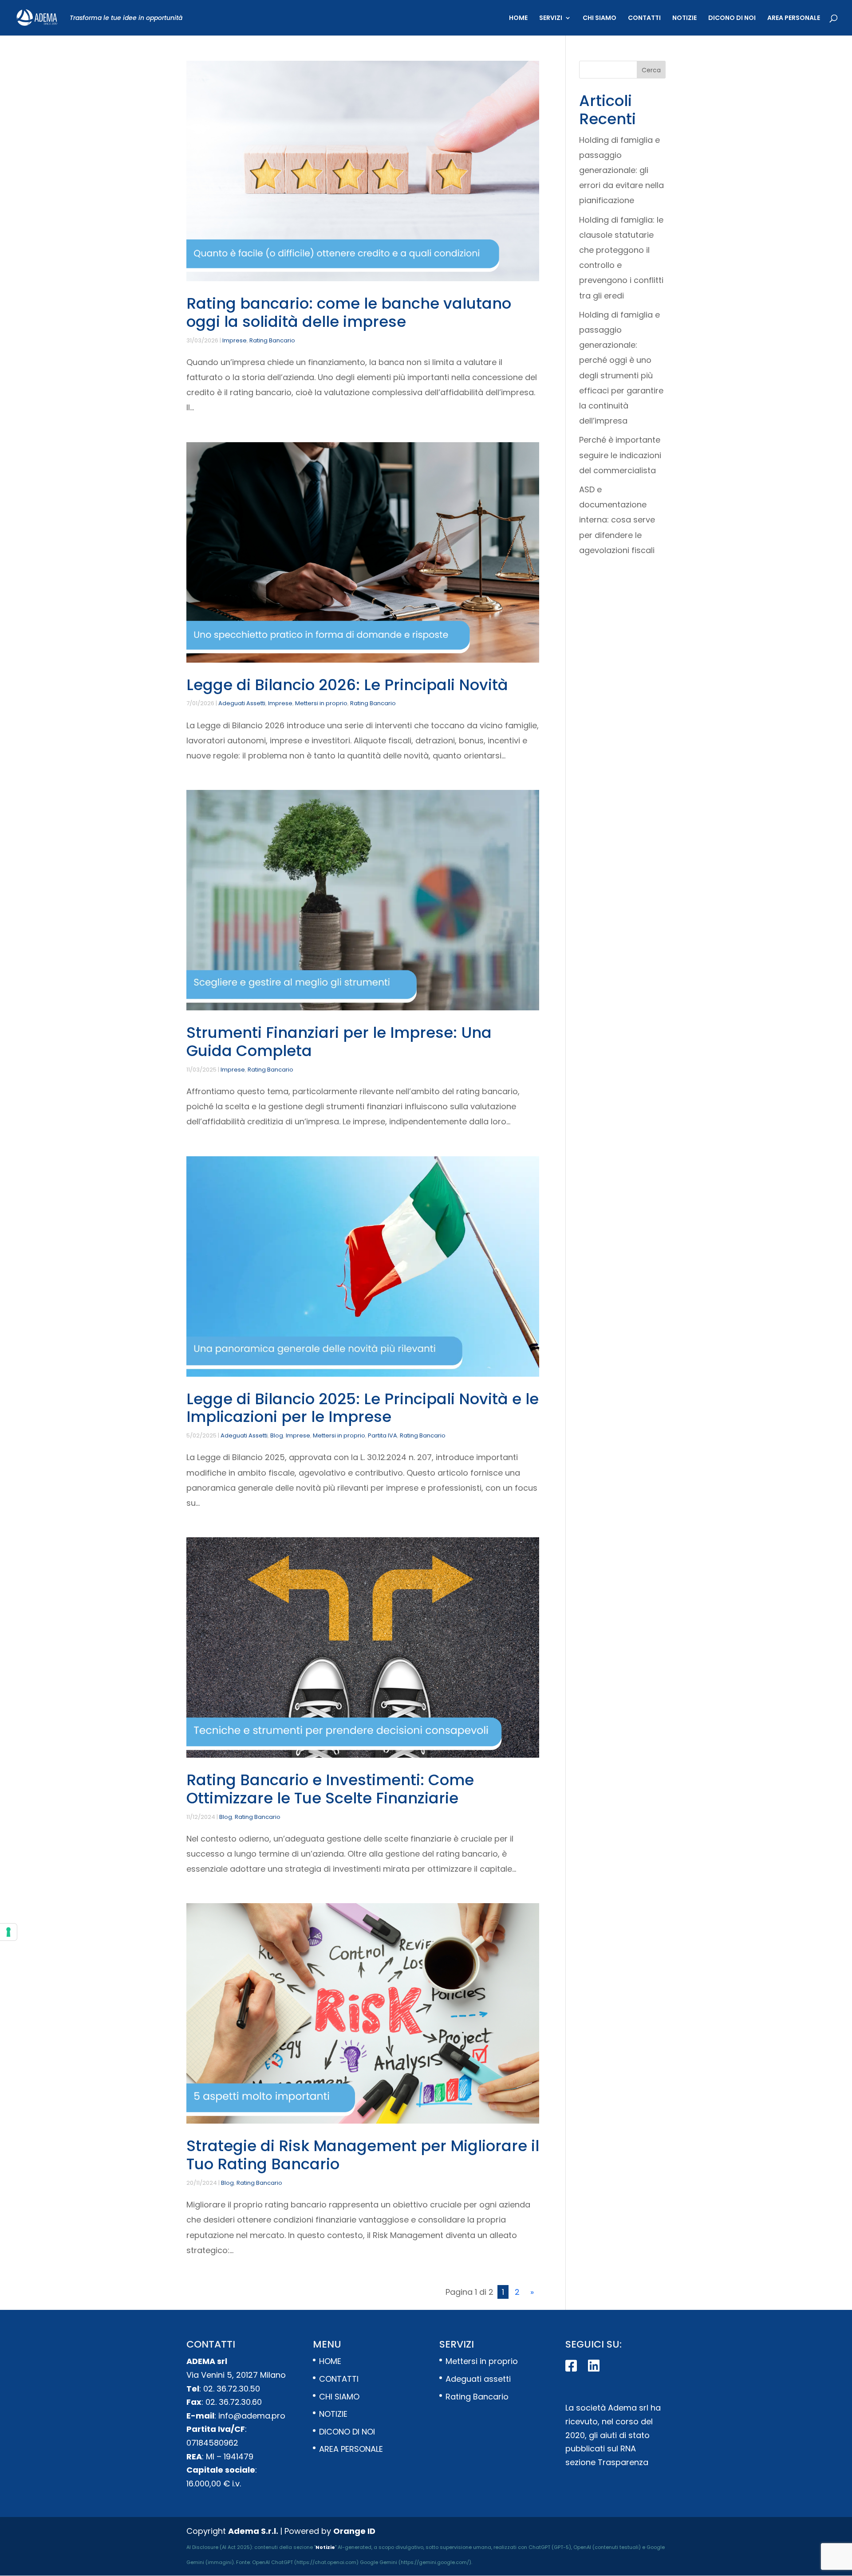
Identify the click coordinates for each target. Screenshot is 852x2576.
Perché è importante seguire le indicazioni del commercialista (620, 455)
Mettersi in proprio (321, 703)
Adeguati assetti (478, 2379)
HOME (518, 18)
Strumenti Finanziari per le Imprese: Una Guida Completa (339, 1042)
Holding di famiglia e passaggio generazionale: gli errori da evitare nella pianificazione (621, 170)
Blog (277, 1435)
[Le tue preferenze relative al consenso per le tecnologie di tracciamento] (8, 1932)
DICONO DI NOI (732, 18)
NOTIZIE (684, 18)
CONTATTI (644, 18)
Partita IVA (383, 1435)
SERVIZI (551, 18)
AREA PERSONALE (794, 18)
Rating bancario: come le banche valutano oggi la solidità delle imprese (349, 312)
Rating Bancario (272, 340)
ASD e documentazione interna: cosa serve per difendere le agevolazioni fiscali (617, 520)
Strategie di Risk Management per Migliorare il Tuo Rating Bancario (363, 2155)
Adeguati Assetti (242, 703)
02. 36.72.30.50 (232, 2389)
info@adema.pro (252, 2416)
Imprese (235, 340)
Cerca (651, 70)
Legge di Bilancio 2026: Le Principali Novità (347, 685)
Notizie (325, 2547)
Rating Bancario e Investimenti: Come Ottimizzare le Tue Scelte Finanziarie (330, 1789)
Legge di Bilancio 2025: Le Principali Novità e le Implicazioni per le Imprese (363, 1408)
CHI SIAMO (600, 18)
